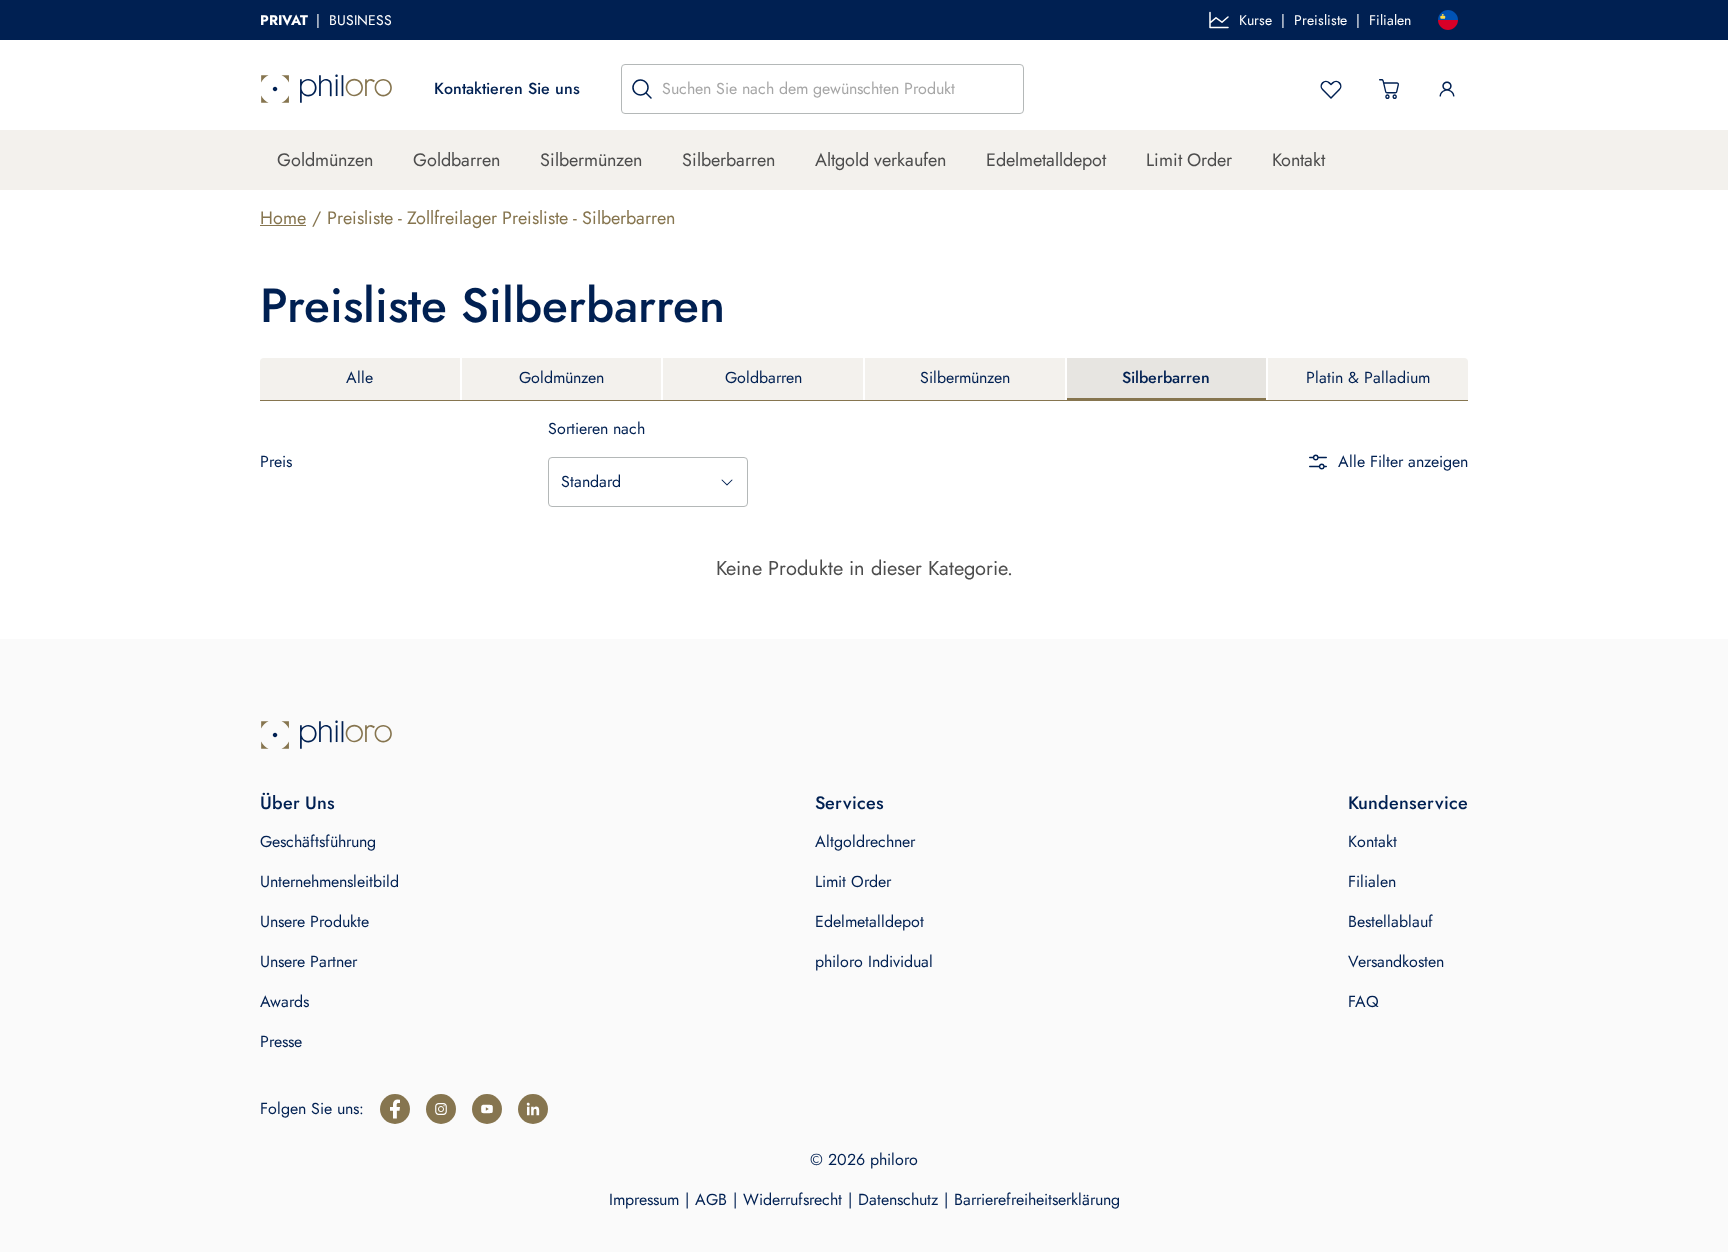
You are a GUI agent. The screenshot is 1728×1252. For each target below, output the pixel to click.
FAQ (1363, 1001)
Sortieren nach (596, 428)
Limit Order (1189, 160)
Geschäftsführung (318, 841)
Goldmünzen (325, 160)
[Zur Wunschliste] (1331, 89)
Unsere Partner (308, 961)
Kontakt (1298, 160)
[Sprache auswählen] (1448, 20)
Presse (281, 1041)
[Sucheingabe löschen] (1003, 89)
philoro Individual (874, 961)
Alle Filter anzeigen (1403, 461)
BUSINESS (360, 20)
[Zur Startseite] (326, 89)
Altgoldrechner (865, 841)
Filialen (1390, 20)
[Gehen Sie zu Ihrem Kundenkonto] (1447, 89)
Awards (284, 1001)
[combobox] (648, 482)
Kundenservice (1408, 803)
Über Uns (297, 803)
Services (849, 803)
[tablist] (864, 379)
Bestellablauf (1390, 921)
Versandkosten (1396, 961)
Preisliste (1320, 20)
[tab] (360, 379)
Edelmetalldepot (1046, 160)
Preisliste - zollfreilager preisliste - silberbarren (501, 218)
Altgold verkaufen (880, 160)
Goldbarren (456, 160)
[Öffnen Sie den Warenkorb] (1389, 89)
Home (283, 218)
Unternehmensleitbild (329, 881)
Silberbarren (728, 160)
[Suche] (642, 89)
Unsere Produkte (314, 921)
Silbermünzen (591, 160)
